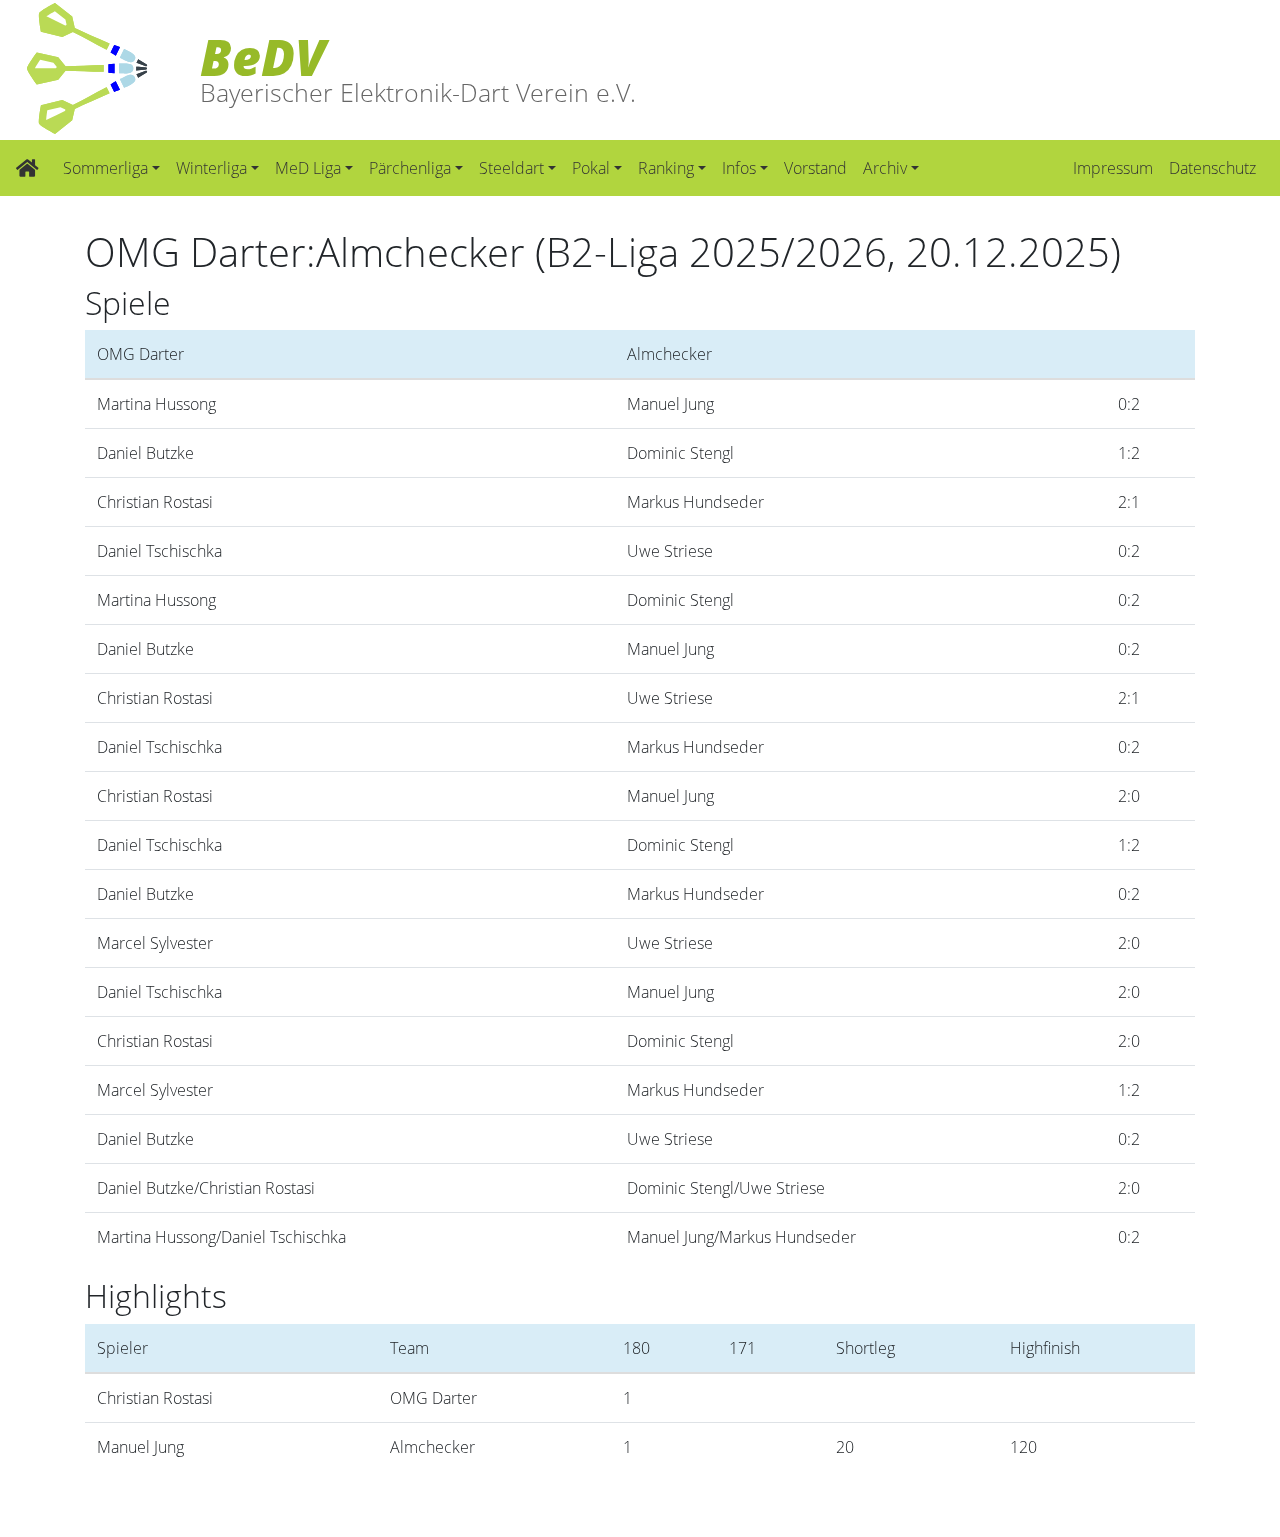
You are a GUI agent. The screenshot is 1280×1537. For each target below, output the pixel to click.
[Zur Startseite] (27, 168)
